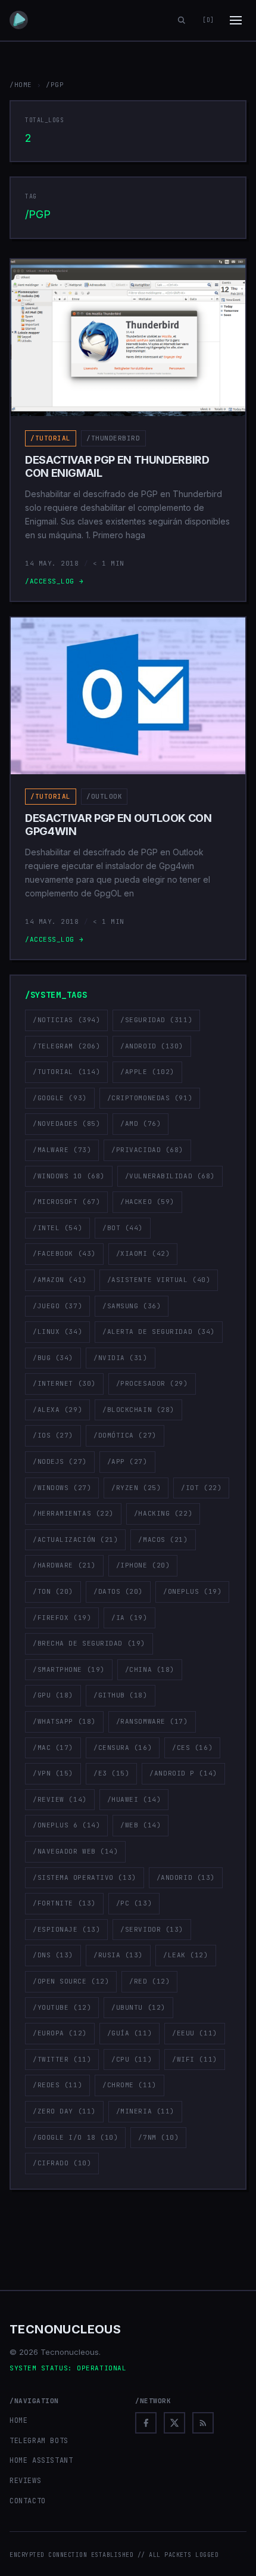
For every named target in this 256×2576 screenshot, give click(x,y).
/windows (62, 1488)
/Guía (130, 2033)
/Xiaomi (143, 1253)
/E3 (111, 1773)
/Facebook (64, 1253)
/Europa (60, 2033)
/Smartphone (69, 1669)
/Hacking (163, 1513)
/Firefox (62, 1618)
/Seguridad (156, 1020)
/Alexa (57, 1410)
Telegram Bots (39, 2441)
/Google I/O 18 (75, 2137)
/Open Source (71, 1981)
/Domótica (125, 1435)
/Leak (186, 1955)
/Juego (57, 1306)
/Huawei (134, 1799)
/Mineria (145, 2111)
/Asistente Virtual (159, 1280)
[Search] (182, 20)
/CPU (132, 2059)
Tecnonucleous (65, 2329)
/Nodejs (60, 1461)
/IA (129, 1618)
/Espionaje (66, 1929)
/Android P (183, 1773)
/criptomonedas (150, 1098)
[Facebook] (146, 2423)
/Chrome (129, 2085)
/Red (149, 1981)
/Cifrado (62, 2163)
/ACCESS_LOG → (54, 581)
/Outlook (104, 796)
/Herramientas (73, 1513)
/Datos (118, 1591)
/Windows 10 (69, 1176)
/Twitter (62, 2059)
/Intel (57, 1228)
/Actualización (75, 1540)
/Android (152, 1046)
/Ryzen (136, 1488)
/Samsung (132, 1306)
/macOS (163, 1540)
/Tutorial (51, 438)
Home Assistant (41, 2460)
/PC (134, 1903)
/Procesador (152, 1383)
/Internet (64, 1383)
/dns (53, 1955)
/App (127, 1461)
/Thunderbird (113, 438)
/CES (192, 1748)
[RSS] (203, 2423)
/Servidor (152, 1929)
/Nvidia (121, 1358)
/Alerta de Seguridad (159, 1332)
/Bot (123, 1228)
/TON (53, 1591)
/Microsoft (66, 1202)
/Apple (147, 1072)
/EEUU (195, 2033)
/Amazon (60, 1280)
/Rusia (118, 1955)
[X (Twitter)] (174, 2423)
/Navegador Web (75, 1851)
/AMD (141, 1123)
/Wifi (195, 2059)
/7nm (158, 2137)
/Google (60, 1098)
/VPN (53, 1773)
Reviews (25, 2481)
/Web (141, 1825)
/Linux (57, 1332)
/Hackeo (147, 1202)
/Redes (57, 2085)
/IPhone (143, 1565)
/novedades (66, 1123)
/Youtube (62, 2007)
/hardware (64, 1565)
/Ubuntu (138, 2007)
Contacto (28, 2501)
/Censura (123, 1748)
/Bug (53, 1358)
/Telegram (66, 1046)
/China (150, 1669)
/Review (60, 1799)
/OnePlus (192, 1591)
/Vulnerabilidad (170, 1176)
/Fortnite (64, 1903)
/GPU (53, 1695)
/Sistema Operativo (85, 1877)
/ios (53, 1435)
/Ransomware (152, 1721)
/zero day (64, 2111)
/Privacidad (147, 1150)
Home (18, 2420)
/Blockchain (138, 1410)
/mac (53, 1748)
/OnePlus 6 (66, 1825)
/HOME (21, 85)
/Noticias (66, 1020)
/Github (121, 1695)
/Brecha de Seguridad (89, 1643)
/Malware (62, 1150)
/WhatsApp (64, 1721)
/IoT (201, 1488)
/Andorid (186, 1877)
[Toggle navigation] (236, 20)
